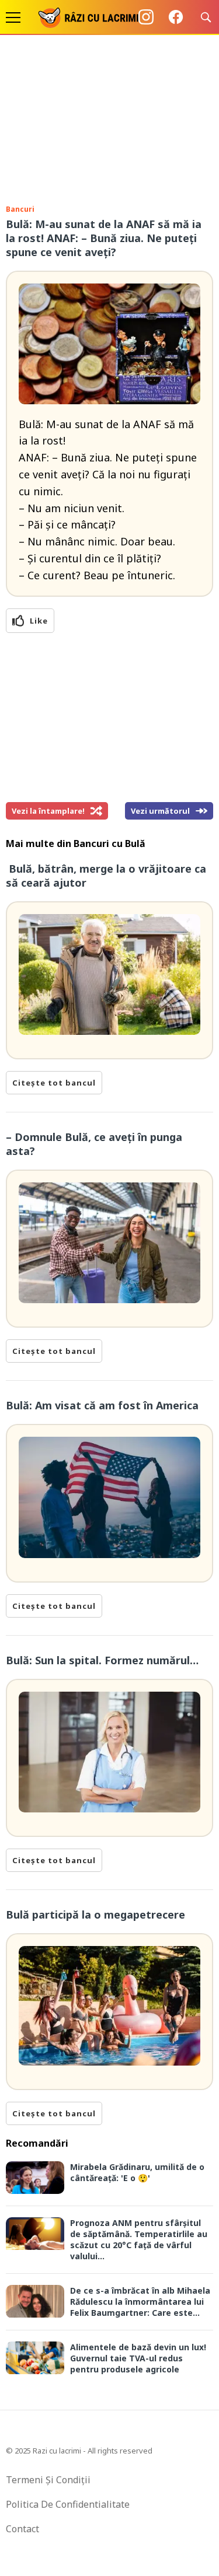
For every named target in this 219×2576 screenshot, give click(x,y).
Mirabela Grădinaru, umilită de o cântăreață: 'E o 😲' (137, 2172)
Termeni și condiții (48, 2480)
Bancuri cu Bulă (109, 843)
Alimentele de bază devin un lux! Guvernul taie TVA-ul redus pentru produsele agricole (138, 2358)
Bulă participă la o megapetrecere (95, 1915)
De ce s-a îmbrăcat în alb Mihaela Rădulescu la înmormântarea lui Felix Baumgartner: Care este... (140, 2302)
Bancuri (20, 209)
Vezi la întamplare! (48, 811)
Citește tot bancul (54, 1083)
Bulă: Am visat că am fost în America (104, 1405)
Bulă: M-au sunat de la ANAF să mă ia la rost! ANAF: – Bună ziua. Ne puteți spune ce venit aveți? (104, 238)
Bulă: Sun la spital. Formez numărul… (102, 1660)
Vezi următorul (160, 811)
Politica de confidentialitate (68, 2504)
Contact (22, 2529)
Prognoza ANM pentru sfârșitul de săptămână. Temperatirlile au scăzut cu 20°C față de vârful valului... (139, 2239)
